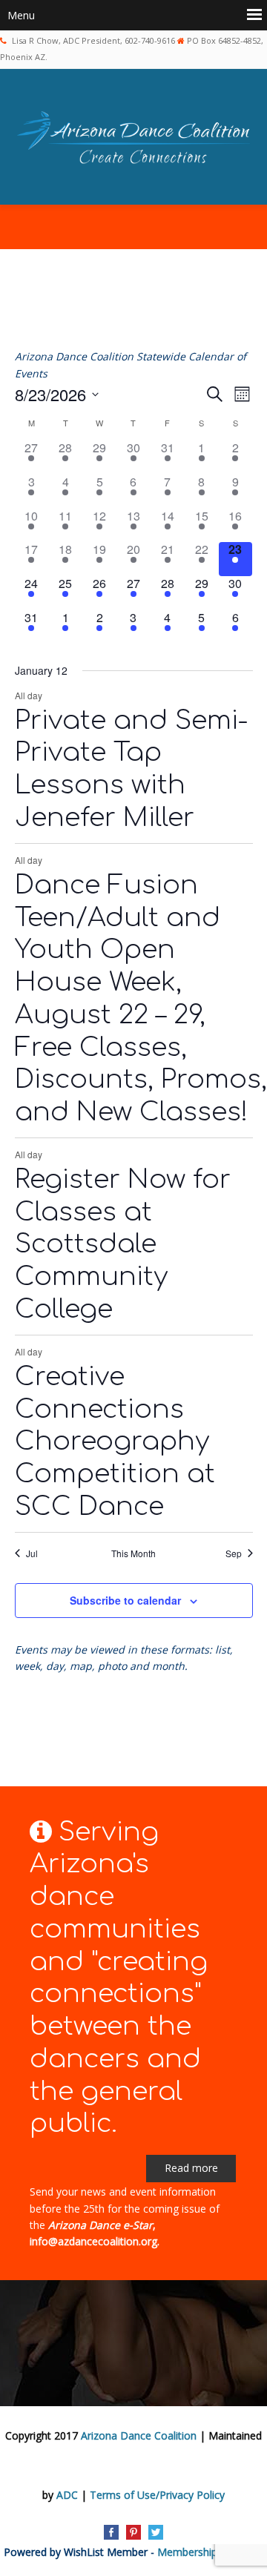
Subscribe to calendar (125, 1600)
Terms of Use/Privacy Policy (157, 2495)
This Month (133, 1553)
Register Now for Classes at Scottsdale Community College (123, 1244)
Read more (191, 2168)
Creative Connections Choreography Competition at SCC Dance (115, 1441)
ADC (67, 2495)
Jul (32, 1553)
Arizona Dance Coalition (139, 2435)
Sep (234, 1553)
